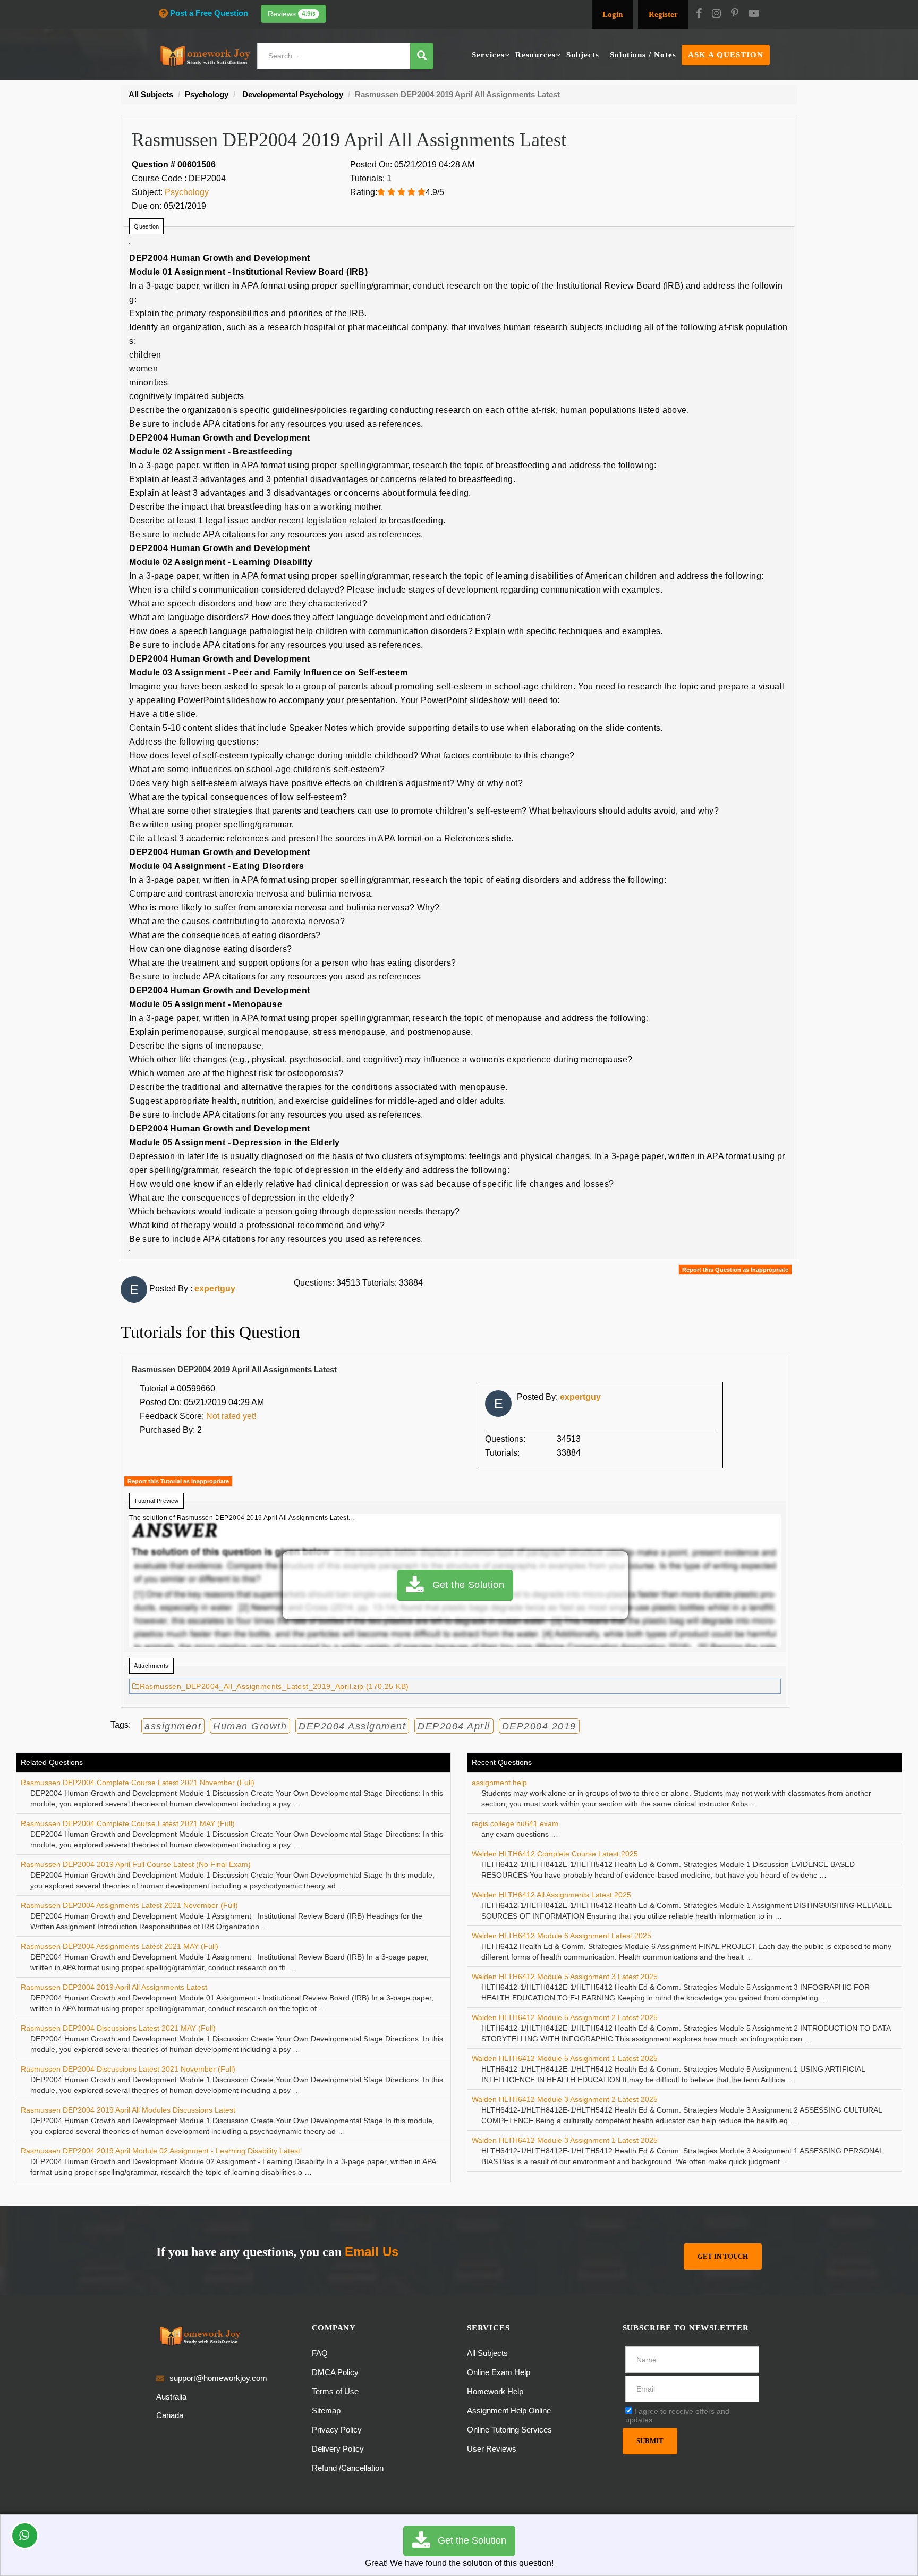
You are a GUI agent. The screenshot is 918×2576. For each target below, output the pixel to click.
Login (613, 14)
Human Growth (250, 1726)
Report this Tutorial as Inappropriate (178, 1481)
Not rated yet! (231, 1416)
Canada (170, 2415)
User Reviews (492, 2449)
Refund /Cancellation (348, 2468)
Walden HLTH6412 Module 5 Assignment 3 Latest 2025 (565, 1977)
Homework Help (495, 2391)
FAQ (320, 2353)
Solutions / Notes (643, 55)
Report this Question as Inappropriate (735, 1270)
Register (663, 14)
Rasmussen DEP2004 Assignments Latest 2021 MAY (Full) (120, 1946)
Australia (171, 2397)
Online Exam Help (499, 2372)
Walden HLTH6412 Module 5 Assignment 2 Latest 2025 (565, 2017)
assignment (173, 1726)
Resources (535, 55)
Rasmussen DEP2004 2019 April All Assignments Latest (114, 1987)
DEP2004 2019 (539, 1726)
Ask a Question (726, 55)
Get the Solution (464, 1585)
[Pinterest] (735, 14)
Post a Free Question (209, 13)
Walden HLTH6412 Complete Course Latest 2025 (555, 1854)
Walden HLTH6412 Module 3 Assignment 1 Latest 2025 (565, 2140)
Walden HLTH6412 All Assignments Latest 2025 (551, 1895)
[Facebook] (699, 14)
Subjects (583, 55)
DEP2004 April (454, 1726)
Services (488, 55)
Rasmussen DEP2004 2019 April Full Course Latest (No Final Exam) (136, 1864)
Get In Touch (723, 2256)
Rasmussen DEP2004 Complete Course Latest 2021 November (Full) (138, 1783)
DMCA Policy (335, 2372)
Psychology (187, 192)
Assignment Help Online (509, 2410)
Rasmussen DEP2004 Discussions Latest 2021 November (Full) (128, 2069)
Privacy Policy (337, 2430)
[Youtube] (754, 14)
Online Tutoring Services (509, 2430)
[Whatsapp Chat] (25, 2536)
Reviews (292, 14)
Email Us (372, 2252)
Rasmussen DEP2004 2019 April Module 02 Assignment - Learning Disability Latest (160, 2151)
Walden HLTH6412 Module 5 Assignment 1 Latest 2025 (565, 2058)
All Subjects (487, 2353)
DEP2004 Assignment (352, 1726)
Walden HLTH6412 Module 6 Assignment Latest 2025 (562, 1936)
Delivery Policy (338, 2449)
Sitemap (326, 2410)
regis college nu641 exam (515, 1823)
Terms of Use (335, 2391)
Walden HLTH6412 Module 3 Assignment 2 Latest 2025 (565, 2099)
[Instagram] (716, 14)
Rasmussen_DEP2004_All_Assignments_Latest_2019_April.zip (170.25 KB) (274, 1686)
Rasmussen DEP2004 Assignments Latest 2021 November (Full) (129, 1905)
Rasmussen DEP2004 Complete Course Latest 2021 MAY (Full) (128, 1823)
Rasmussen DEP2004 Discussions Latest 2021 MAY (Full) (118, 2028)
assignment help (499, 1783)
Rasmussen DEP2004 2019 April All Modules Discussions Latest (128, 2110)
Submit (650, 2441)
